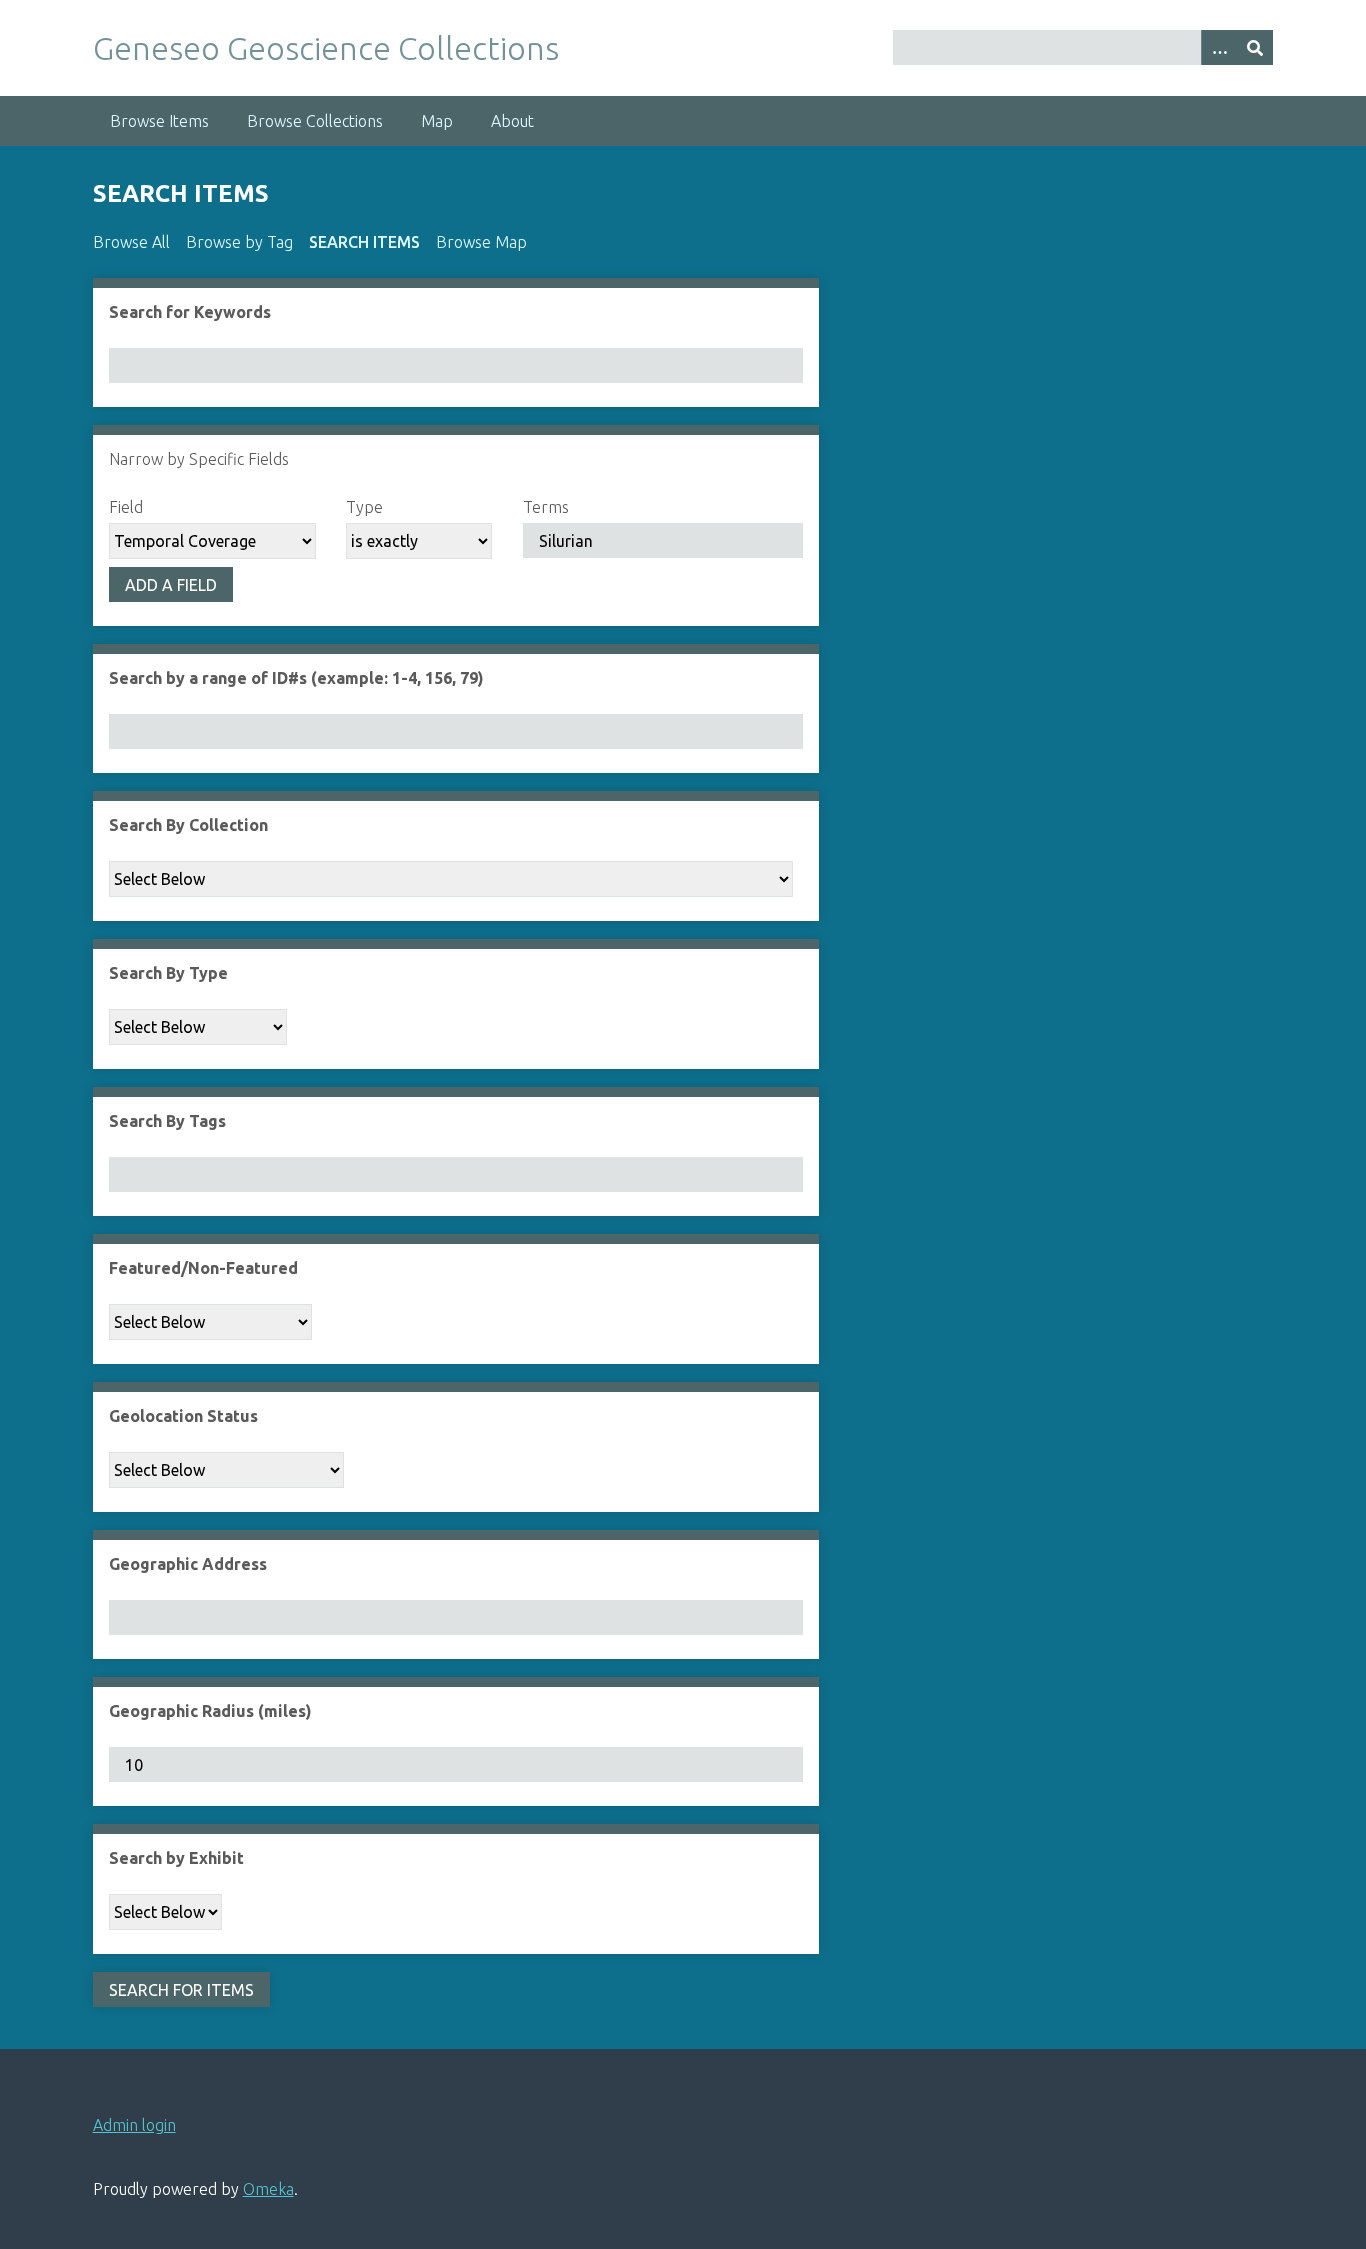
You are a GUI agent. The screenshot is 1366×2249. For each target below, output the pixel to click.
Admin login (134, 2125)
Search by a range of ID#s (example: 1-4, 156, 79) (296, 678)
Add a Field (171, 585)
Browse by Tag (239, 242)
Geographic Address (188, 1564)
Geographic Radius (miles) (210, 1711)
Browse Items (159, 121)
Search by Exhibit (176, 1858)
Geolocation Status (183, 1416)
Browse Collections (315, 121)
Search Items (364, 242)
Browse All (131, 242)
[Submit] (1255, 47)
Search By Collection (188, 825)
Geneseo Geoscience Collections (326, 48)
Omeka (268, 2189)
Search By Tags (167, 1121)
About (512, 121)
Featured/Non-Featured (203, 1268)
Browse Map (481, 242)
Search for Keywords (190, 312)
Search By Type (168, 973)
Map (437, 121)
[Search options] (1219, 47)
